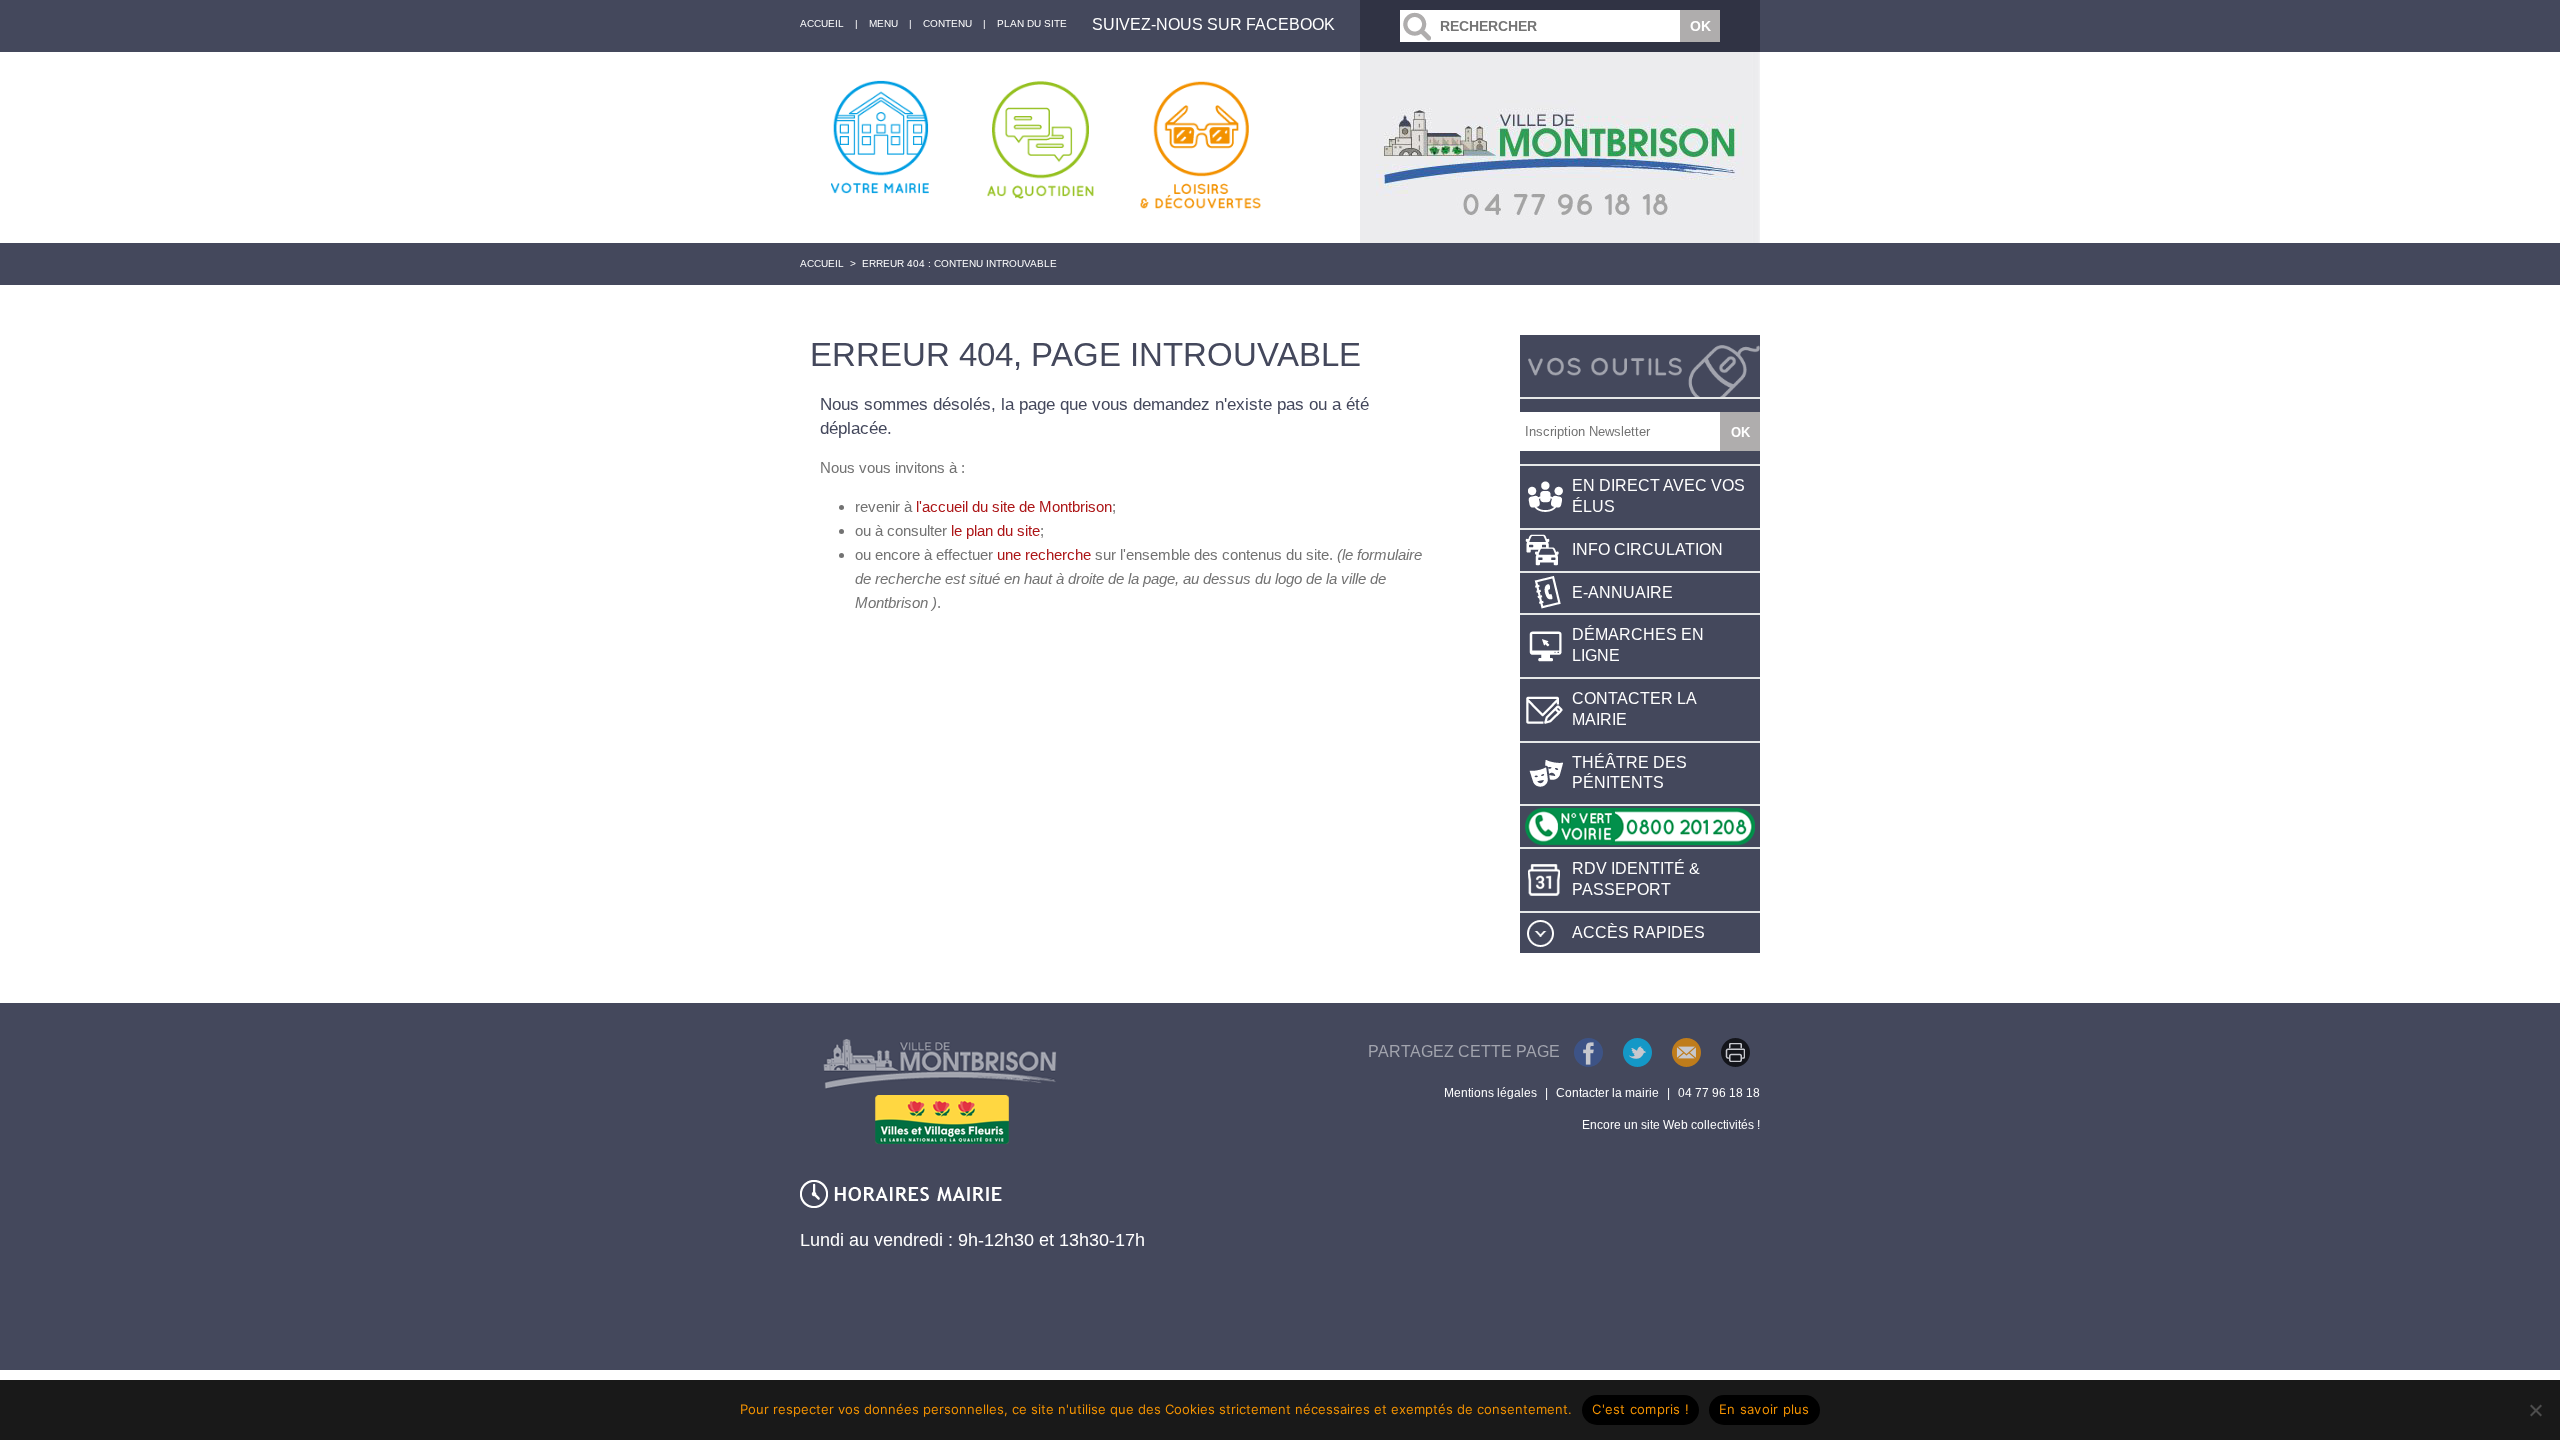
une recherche (1044, 554)
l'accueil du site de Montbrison (1014, 506)
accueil (822, 23)
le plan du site (995, 530)
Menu (883, 23)
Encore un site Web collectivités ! (1671, 1125)
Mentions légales (1490, 1093)
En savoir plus (1764, 1409)
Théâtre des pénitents (1629, 773)
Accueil (822, 263)
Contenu (947, 23)
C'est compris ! (1640, 1409)
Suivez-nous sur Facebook (1213, 24)
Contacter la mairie (1634, 709)
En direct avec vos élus (1658, 496)
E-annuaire (1622, 592)
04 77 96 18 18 (1719, 1093)
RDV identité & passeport (1636, 879)
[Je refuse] (2535, 1410)
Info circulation (1647, 549)
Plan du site (1032, 23)
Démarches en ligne (1638, 645)
